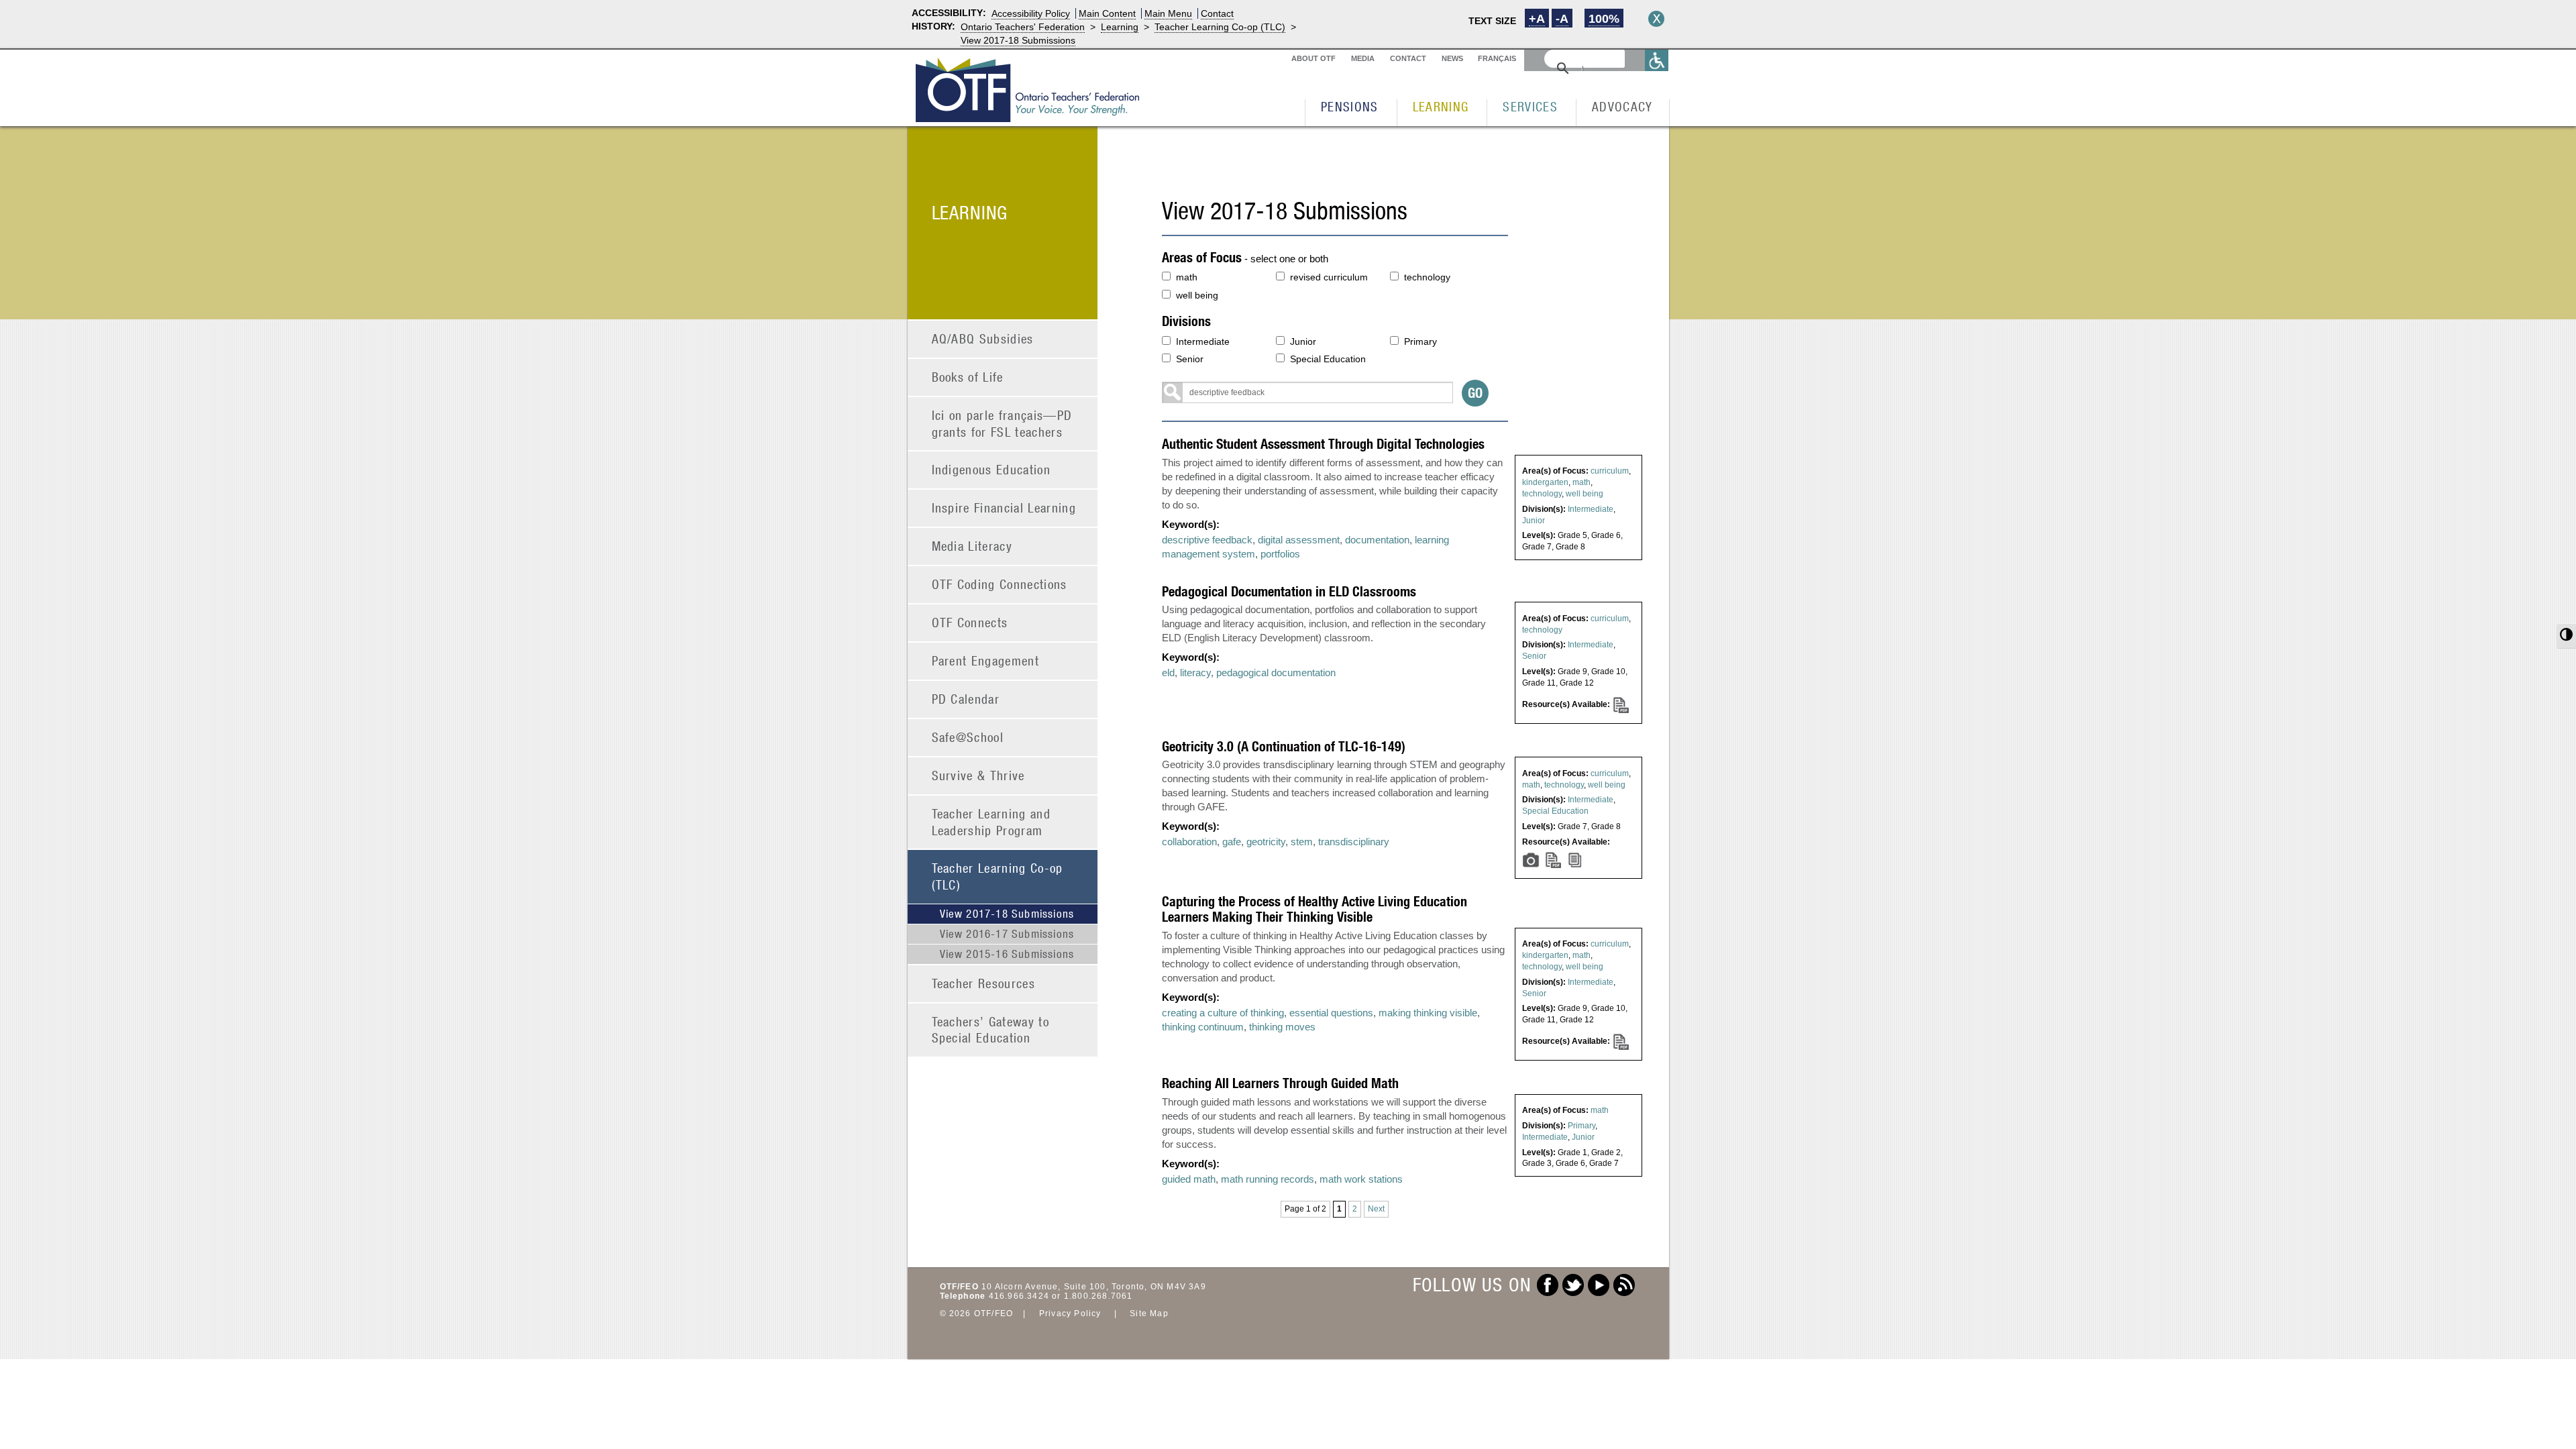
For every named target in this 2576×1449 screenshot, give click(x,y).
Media (1363, 58)
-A (1562, 19)
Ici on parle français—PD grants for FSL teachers (1002, 423)
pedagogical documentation (1276, 673)
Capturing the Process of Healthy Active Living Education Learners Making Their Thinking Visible (1314, 909)
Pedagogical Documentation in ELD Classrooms (1289, 591)
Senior (1190, 359)
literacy (1195, 673)
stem (1302, 842)
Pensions (1350, 106)
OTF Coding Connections (1000, 584)
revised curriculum (1329, 277)
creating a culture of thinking (1223, 1013)
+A (1537, 19)
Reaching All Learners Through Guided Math (1280, 1083)
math (1187, 277)
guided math (1189, 1179)
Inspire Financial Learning (1004, 507)
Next (1376, 1209)
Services (1530, 106)
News (1452, 58)
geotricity (1266, 842)
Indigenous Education (991, 469)
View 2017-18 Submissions (1018, 40)
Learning (1120, 27)
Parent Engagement (986, 660)
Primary (1420, 341)
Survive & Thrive (978, 775)
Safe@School (968, 737)
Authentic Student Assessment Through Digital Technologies (1323, 444)
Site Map (1149, 1313)
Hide (1656, 19)
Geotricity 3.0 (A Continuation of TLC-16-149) (1284, 746)
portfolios (1280, 554)
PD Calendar (966, 699)
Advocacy (1622, 106)
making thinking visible (1428, 1013)
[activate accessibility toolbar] (1657, 60)
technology (1427, 277)
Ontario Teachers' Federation (1023, 27)
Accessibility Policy (1031, 13)
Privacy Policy (1070, 1313)
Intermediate (1203, 341)
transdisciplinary (1354, 842)
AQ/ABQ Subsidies (983, 338)
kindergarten (1545, 482)
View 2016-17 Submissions (1007, 934)
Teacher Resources (984, 983)
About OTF (1313, 58)
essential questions (1331, 1013)
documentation (1377, 540)
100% (1604, 19)
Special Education (1328, 359)
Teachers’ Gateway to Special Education (991, 1030)
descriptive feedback (1207, 540)
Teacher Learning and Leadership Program (991, 822)
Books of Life (968, 377)
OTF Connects (970, 622)
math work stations (1361, 1179)
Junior (1303, 341)
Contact (1217, 13)
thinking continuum (1203, 1027)
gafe (1232, 842)
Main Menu (1168, 13)
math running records (1268, 1179)
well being (1197, 295)
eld (1168, 673)
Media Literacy (972, 546)
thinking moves (1282, 1027)
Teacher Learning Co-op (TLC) (1220, 27)
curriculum (1610, 471)
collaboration (1189, 842)
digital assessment (1299, 540)
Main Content (1107, 13)
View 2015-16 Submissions (1007, 954)
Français (1497, 58)
